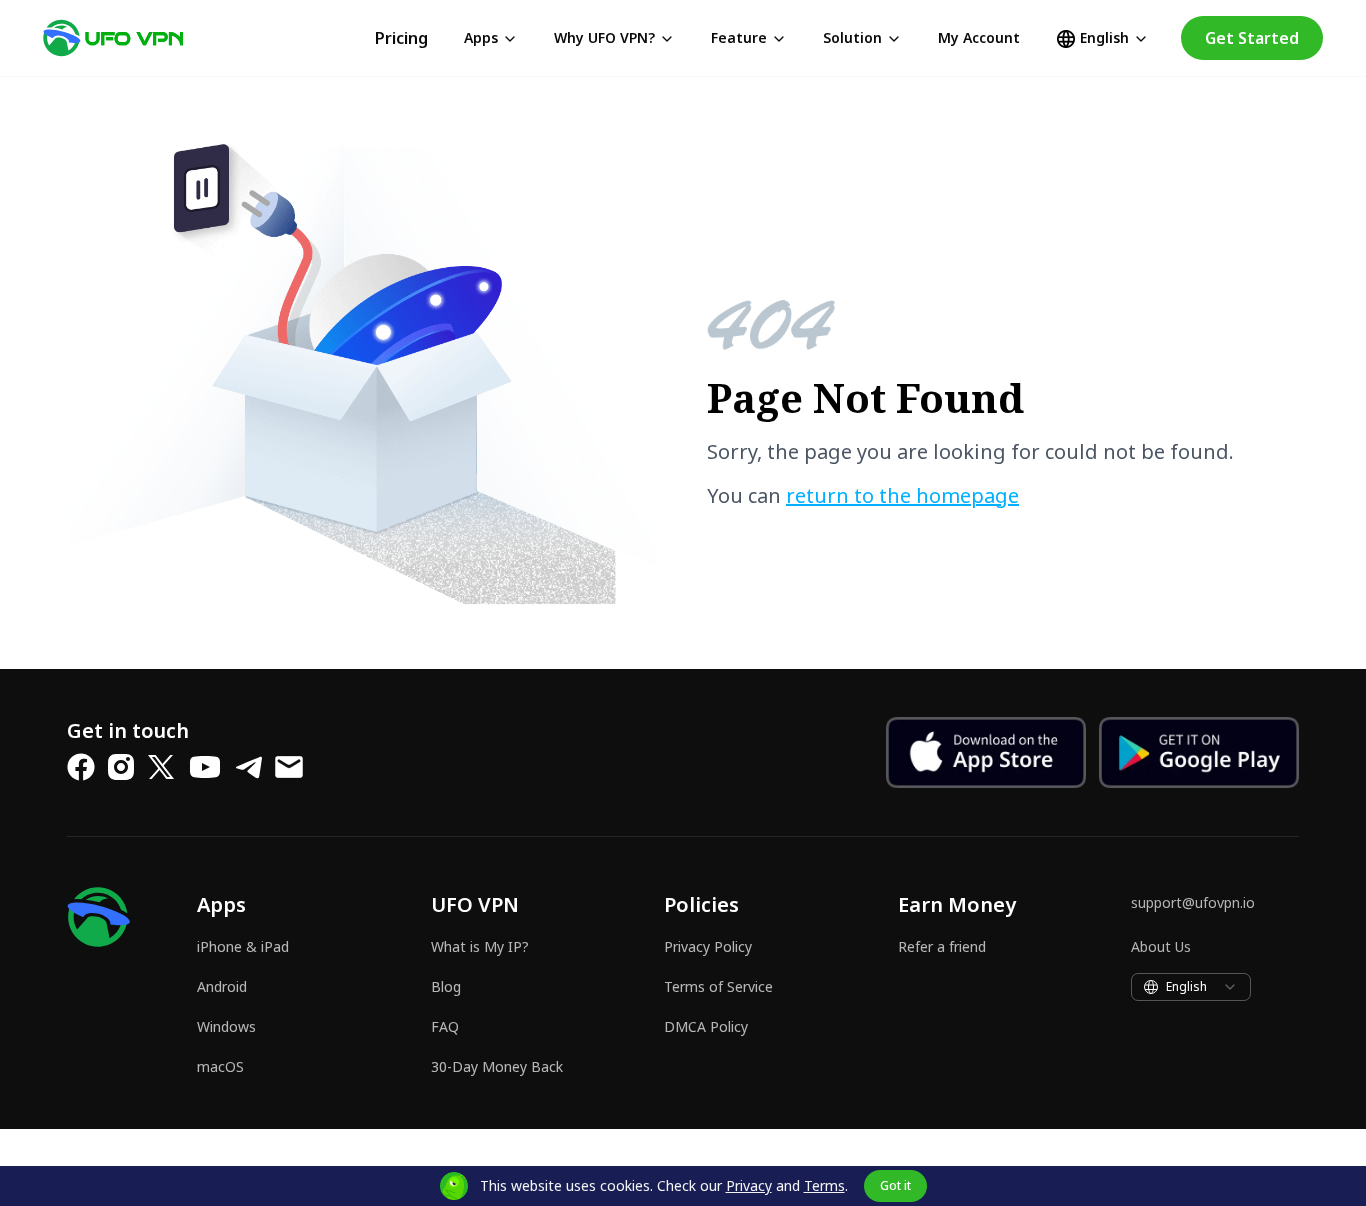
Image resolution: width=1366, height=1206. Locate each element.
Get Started (1252, 38)
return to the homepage (902, 495)
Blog (446, 986)
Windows (226, 1026)
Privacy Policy (708, 946)
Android (222, 986)
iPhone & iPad (243, 946)
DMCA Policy (706, 1026)
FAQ (445, 1026)
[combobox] (1191, 987)
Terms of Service (718, 986)
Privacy (749, 1185)
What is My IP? (480, 946)
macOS (220, 1066)
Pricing (401, 38)
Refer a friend (942, 946)
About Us (1161, 946)
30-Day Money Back (497, 1066)
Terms (824, 1185)
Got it (895, 1185)
